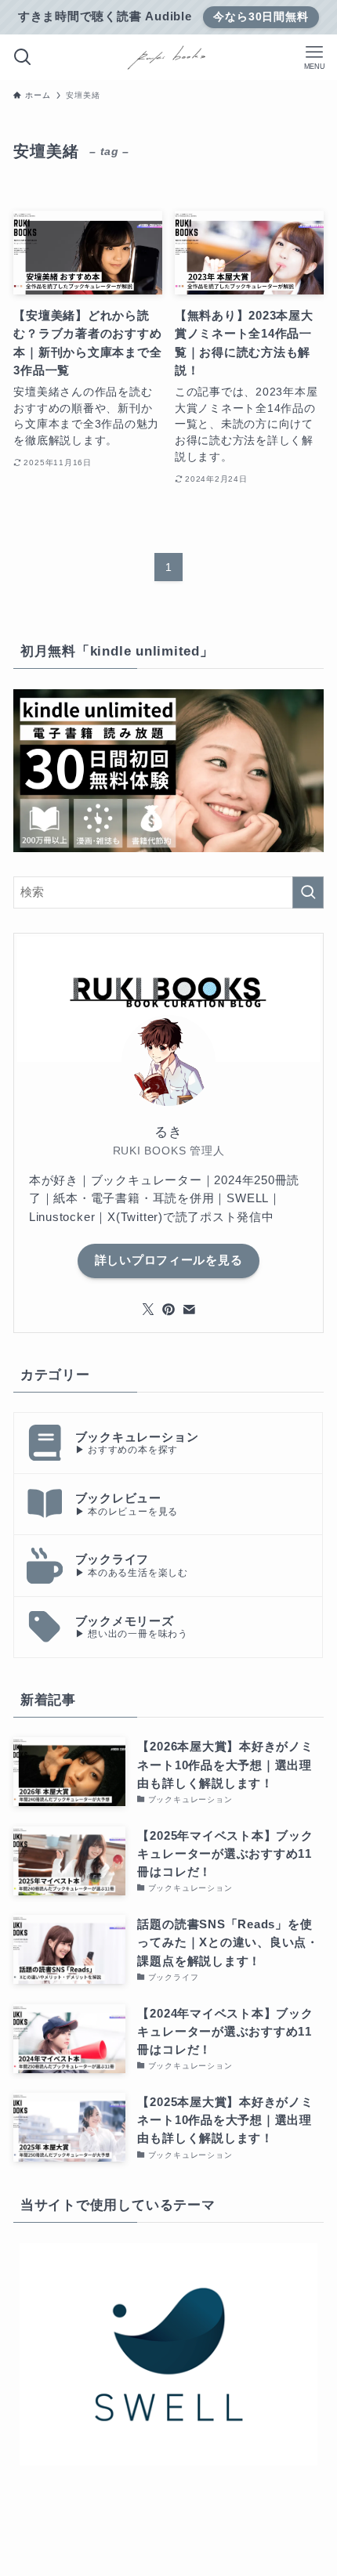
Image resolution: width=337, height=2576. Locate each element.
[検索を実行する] (308, 892)
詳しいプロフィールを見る (169, 1260)
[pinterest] (168, 1310)
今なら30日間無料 (261, 16)
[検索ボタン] (23, 57)
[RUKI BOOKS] (168, 57)
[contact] (189, 1310)
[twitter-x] (148, 1310)
